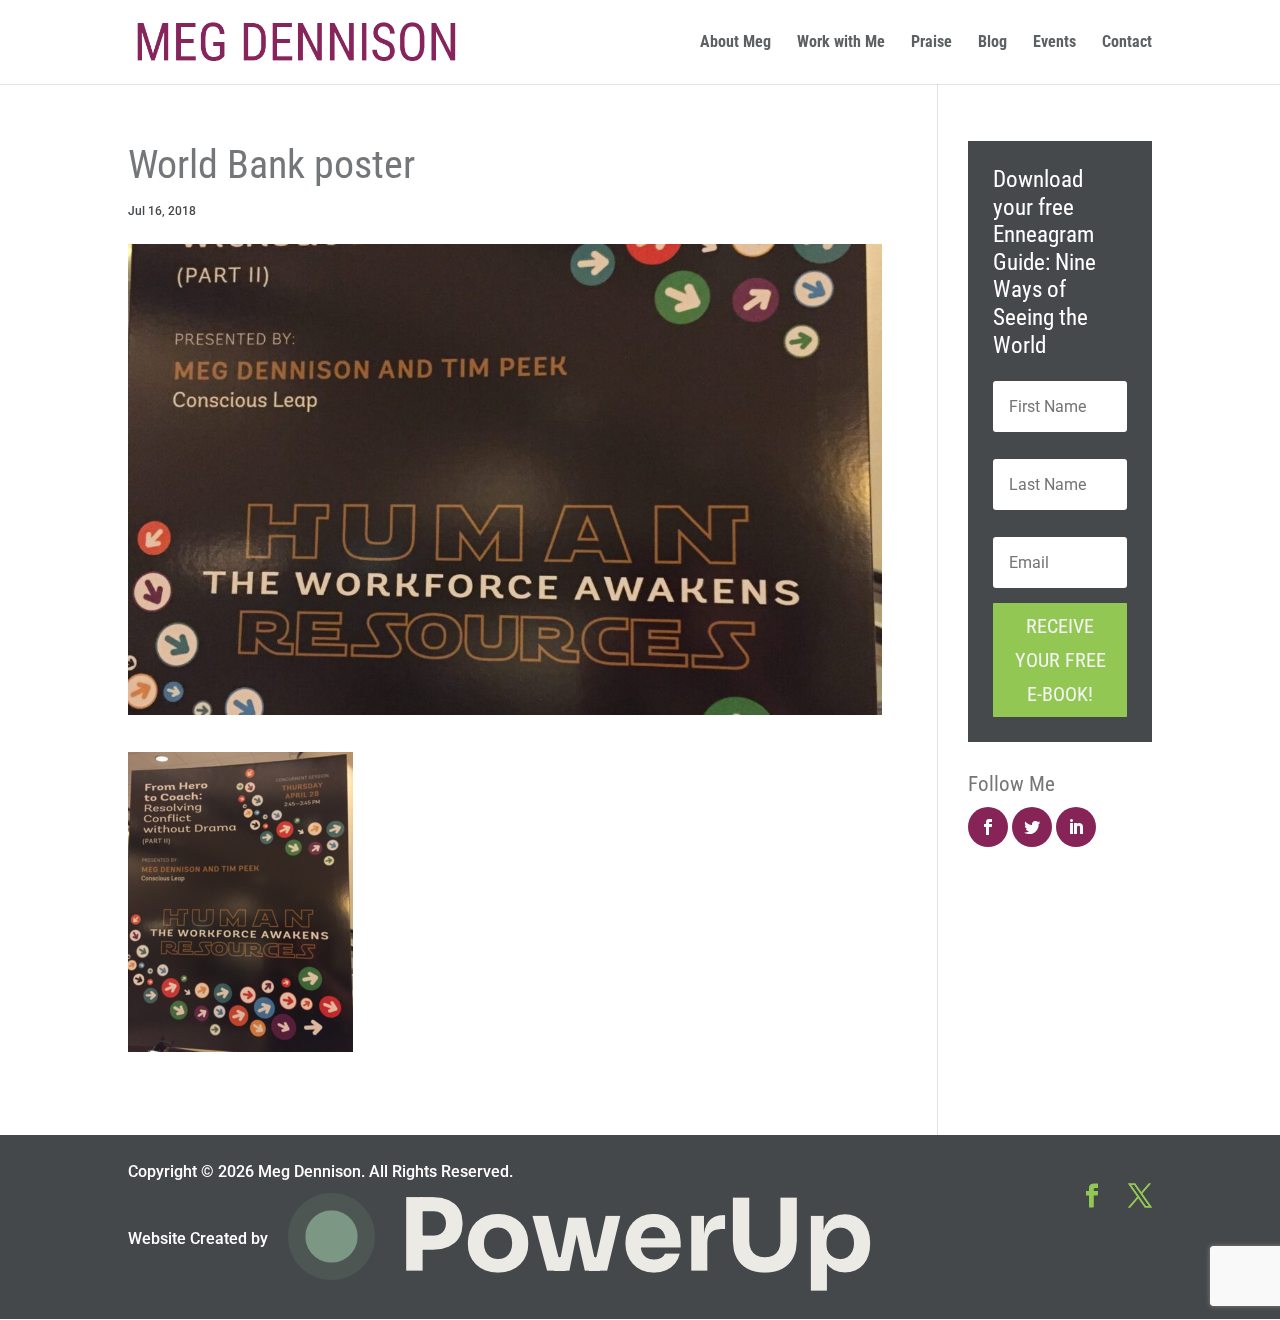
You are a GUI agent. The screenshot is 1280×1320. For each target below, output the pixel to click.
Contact (1127, 43)
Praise (931, 43)
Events (1054, 43)
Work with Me (841, 43)
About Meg (735, 43)
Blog (992, 43)
